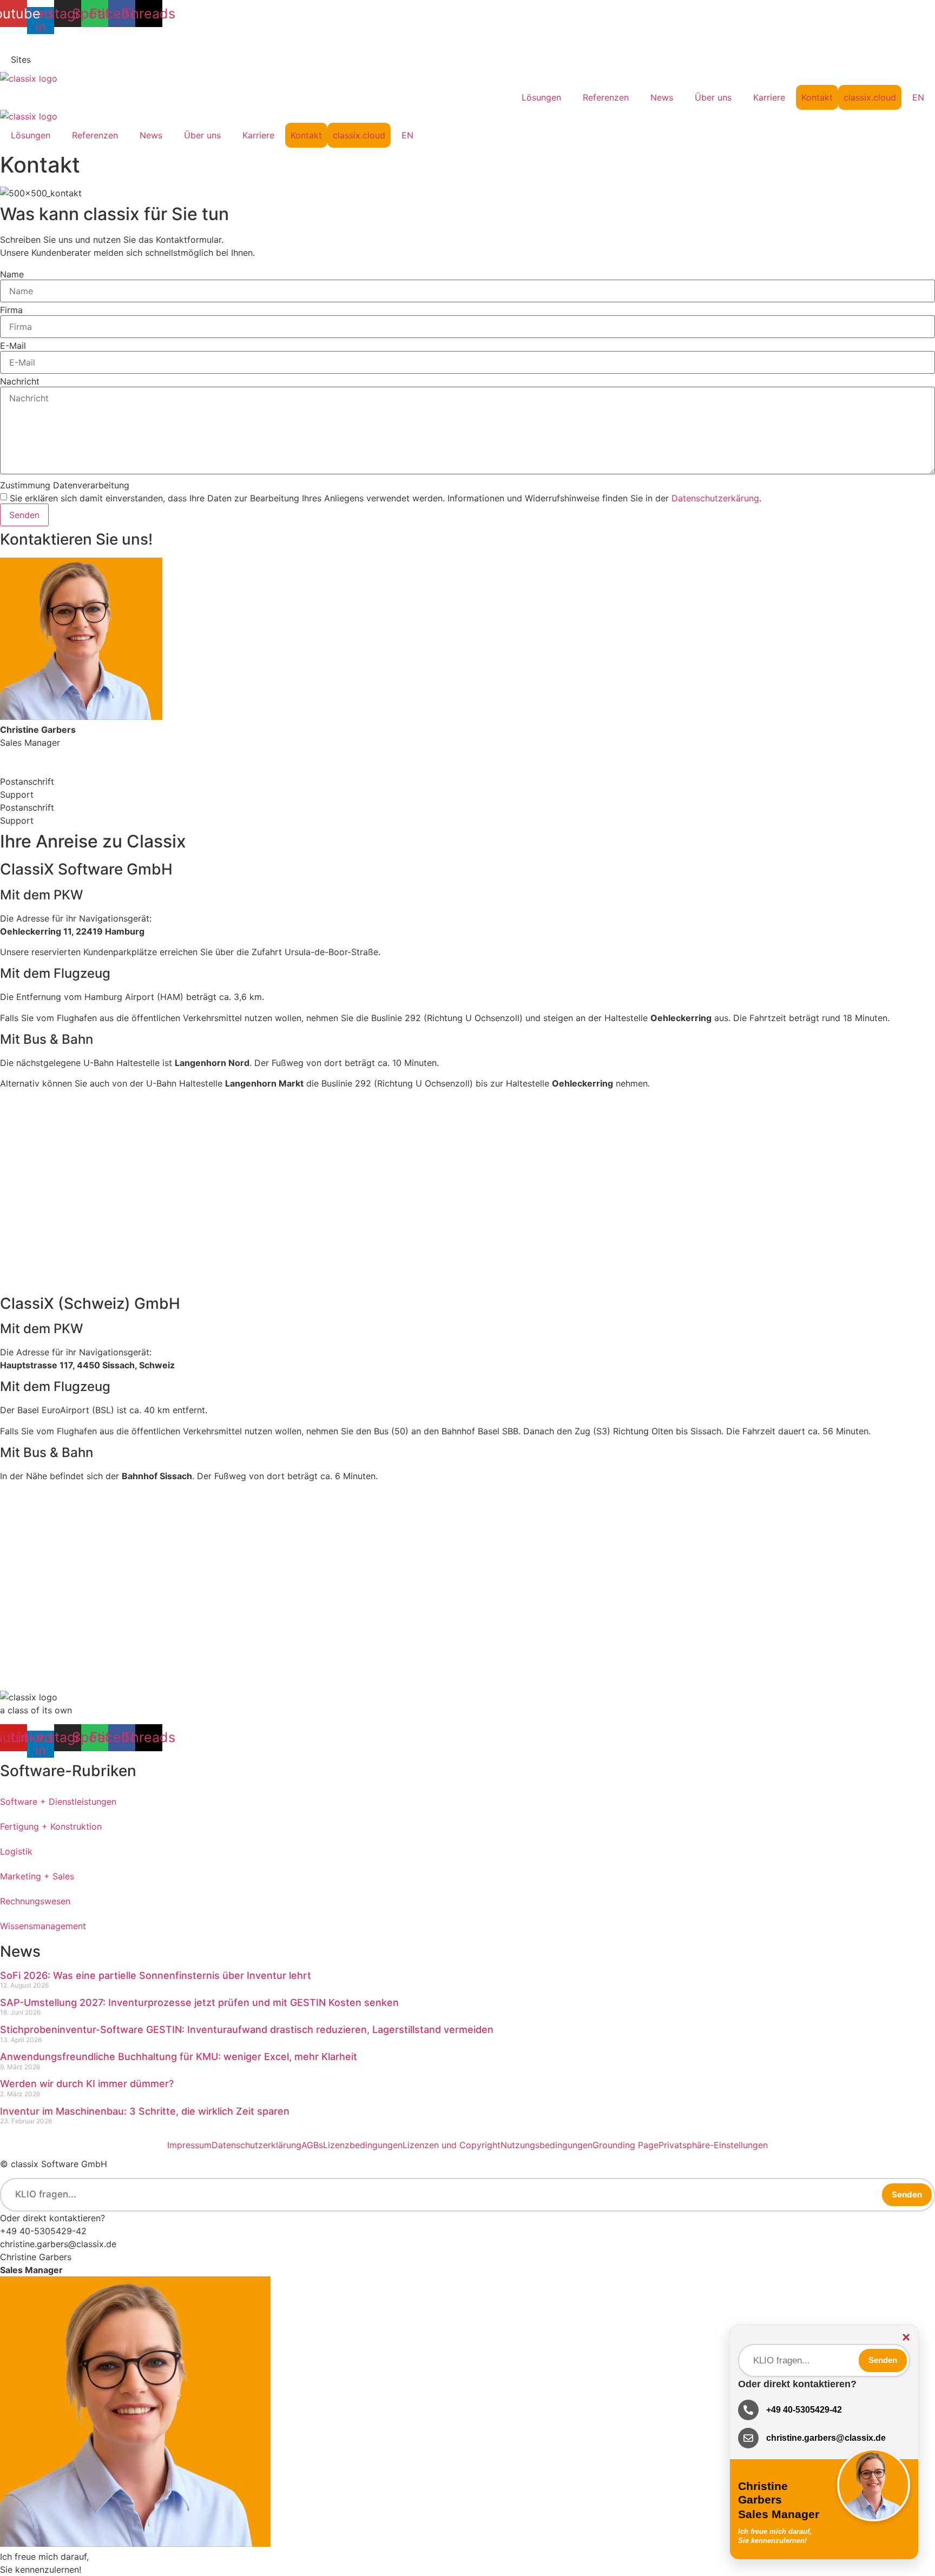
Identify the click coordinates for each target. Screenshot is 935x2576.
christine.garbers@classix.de (58, 2244)
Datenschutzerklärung (256, 2145)
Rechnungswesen (35, 1901)
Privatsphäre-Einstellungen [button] (713, 2145)
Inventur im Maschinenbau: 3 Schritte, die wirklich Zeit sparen (145, 2111)
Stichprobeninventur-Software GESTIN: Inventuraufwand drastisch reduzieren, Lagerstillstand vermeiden (248, 2029)
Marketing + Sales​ (37, 1876)
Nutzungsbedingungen (546, 2145)
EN (918, 97)
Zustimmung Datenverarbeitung (65, 485)
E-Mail (13, 346)
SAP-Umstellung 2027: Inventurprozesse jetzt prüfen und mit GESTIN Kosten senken (201, 2002)
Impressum (189, 2145)
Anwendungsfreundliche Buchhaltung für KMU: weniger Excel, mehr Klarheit (179, 2057)
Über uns (713, 97)
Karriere (769, 97)
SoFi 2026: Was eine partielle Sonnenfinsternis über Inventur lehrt (156, 1975)
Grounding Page (625, 2145)
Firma (11, 310)
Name (12, 274)
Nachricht (20, 381)
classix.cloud (870, 97)
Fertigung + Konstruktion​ (51, 1826)
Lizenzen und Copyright (452, 2145)
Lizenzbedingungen (363, 2145)
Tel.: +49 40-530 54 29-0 (53, 41)
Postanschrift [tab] (27, 782)
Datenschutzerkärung (715, 498)
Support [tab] (17, 794)
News (662, 97)
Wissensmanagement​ (43, 1926)
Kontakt (817, 97)
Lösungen (541, 97)
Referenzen (606, 97)
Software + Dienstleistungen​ (58, 1802)
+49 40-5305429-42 (43, 2231)
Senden (907, 2194)
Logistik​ (16, 1851)
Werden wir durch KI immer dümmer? (87, 2084)
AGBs (312, 2145)
